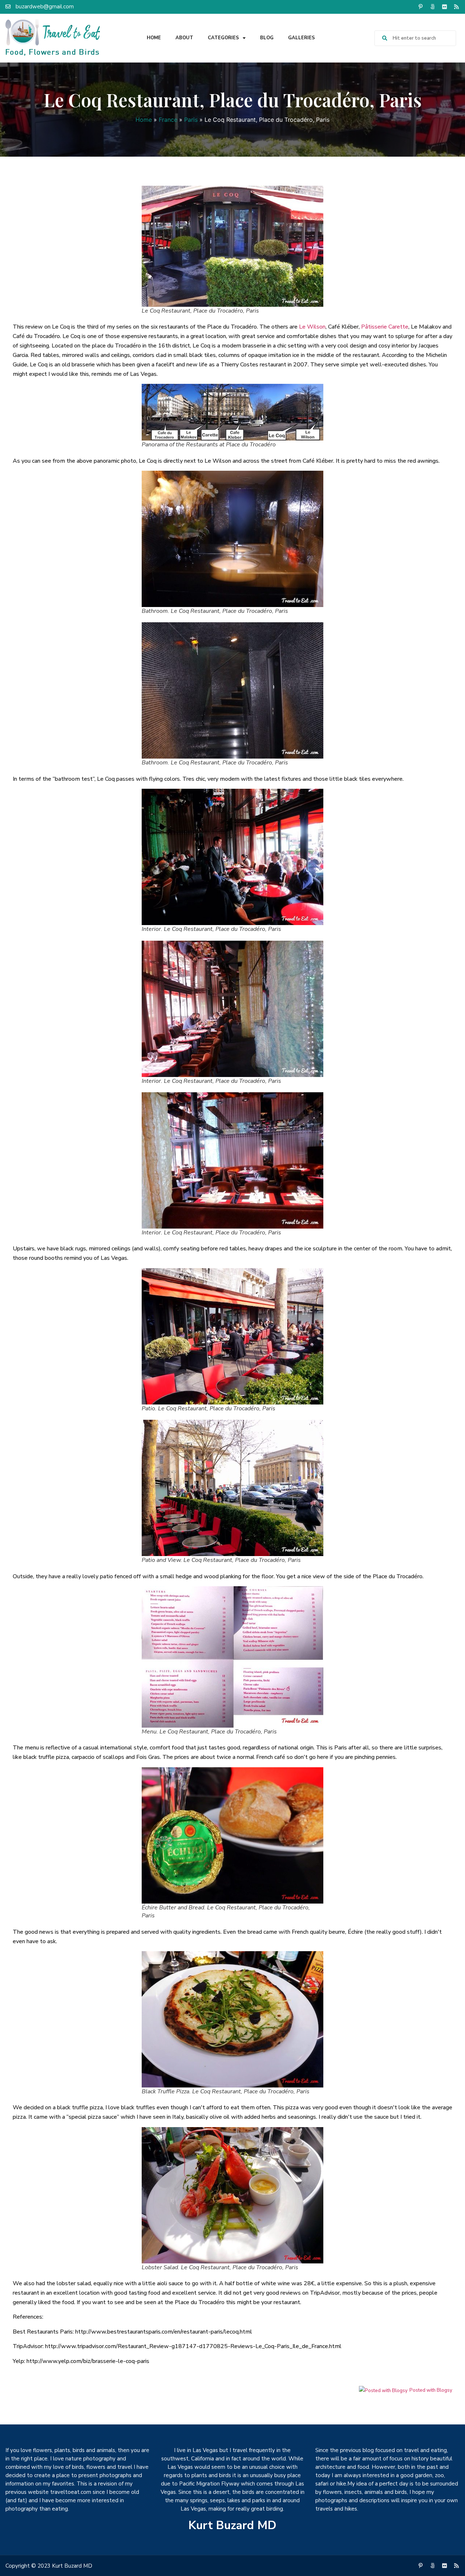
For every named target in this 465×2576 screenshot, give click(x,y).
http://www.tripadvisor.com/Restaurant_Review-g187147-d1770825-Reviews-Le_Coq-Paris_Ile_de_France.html (193, 2346)
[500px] (432, 7)
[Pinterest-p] (420, 7)
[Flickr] (444, 7)
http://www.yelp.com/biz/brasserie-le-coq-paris (88, 2361)
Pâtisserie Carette (385, 327)
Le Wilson (312, 327)
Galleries (302, 38)
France (168, 120)
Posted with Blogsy (431, 2390)
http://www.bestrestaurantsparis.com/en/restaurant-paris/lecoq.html (164, 2332)
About (184, 38)
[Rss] (456, 7)
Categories (223, 38)
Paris (191, 120)
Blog (267, 38)
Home (154, 38)
